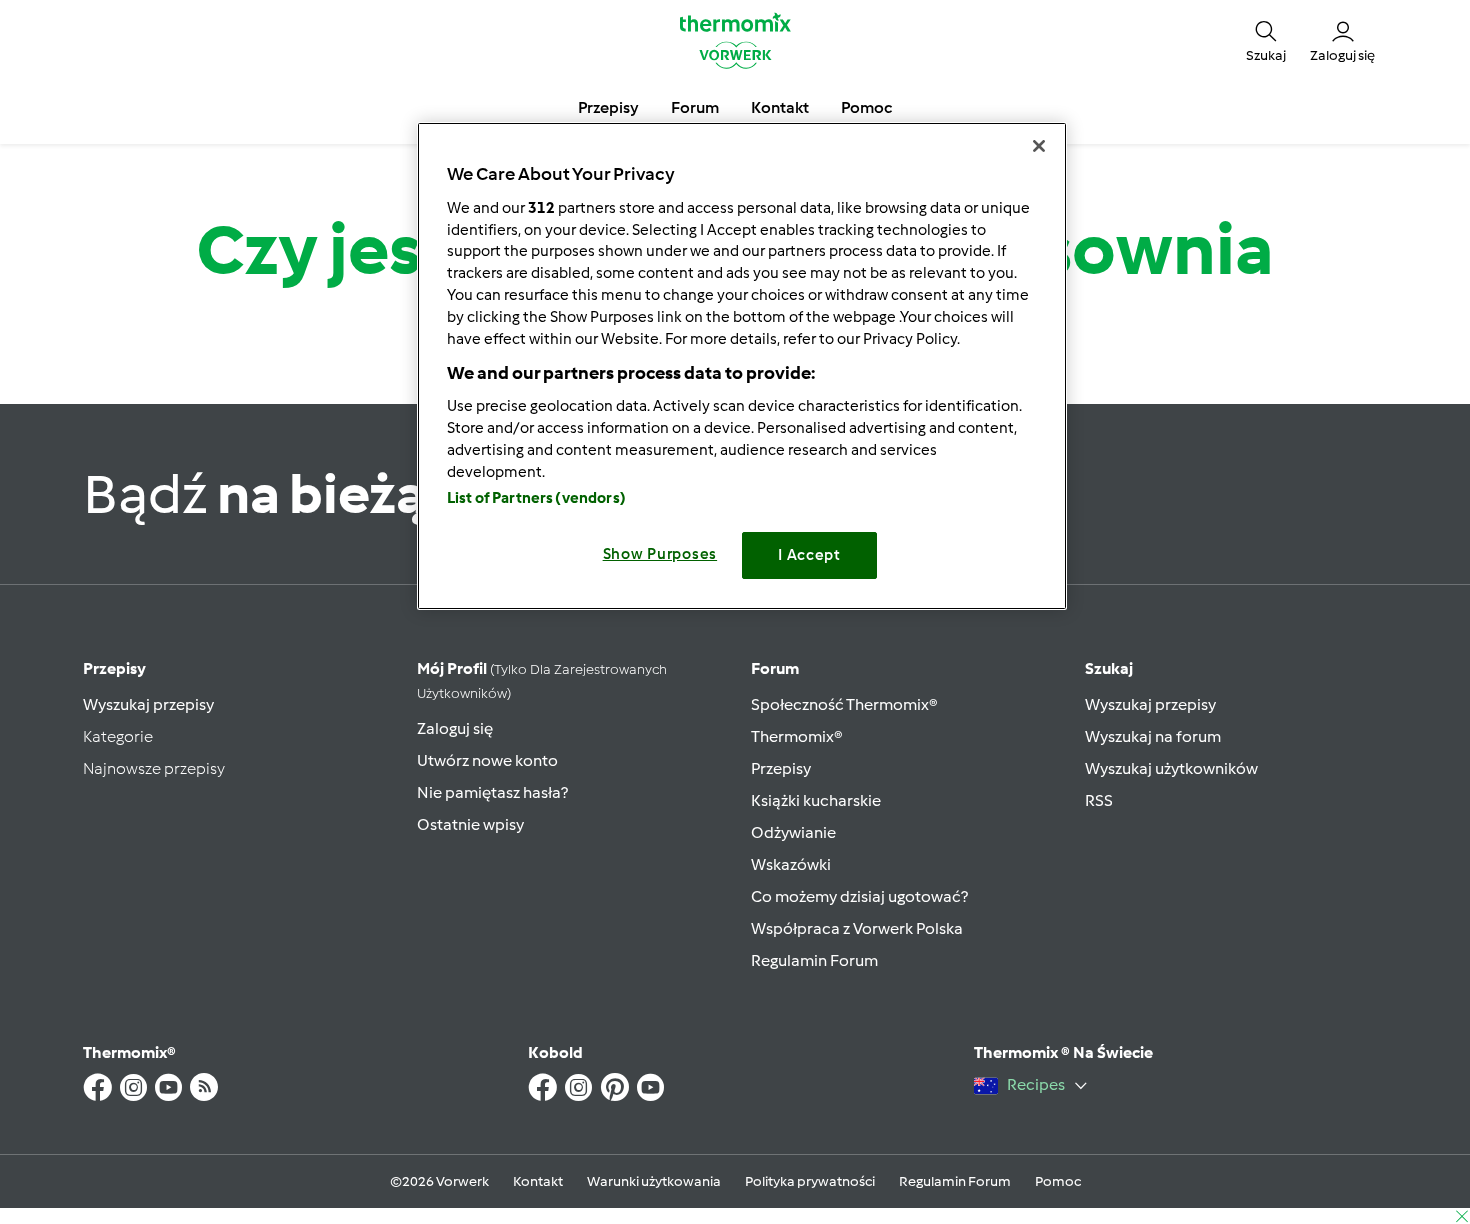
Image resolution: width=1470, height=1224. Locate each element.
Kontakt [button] (780, 107)
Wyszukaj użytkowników (1171, 768)
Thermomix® (797, 736)
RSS (1099, 800)
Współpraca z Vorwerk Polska (857, 928)
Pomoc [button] (866, 107)
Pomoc (1058, 1181)
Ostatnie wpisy (470, 824)
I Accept (809, 555)
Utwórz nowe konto (487, 760)
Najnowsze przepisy (154, 768)
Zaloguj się (455, 728)
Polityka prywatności (810, 1181)
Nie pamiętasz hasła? (492, 792)
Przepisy (114, 668)
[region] (742, 365)
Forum (775, 668)
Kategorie (118, 736)
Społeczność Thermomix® (844, 704)
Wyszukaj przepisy (148, 704)
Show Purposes (660, 554)
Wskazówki (791, 864)
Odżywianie (793, 832)
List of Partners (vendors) (536, 498)
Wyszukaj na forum (1153, 736)
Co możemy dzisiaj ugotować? (859, 896)
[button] (1266, 40)
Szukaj (1109, 668)
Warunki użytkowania (654, 1181)
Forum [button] (695, 107)
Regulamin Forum (814, 960)
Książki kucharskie (816, 800)
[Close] (1039, 146)
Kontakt (538, 1181)
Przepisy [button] (608, 107)
